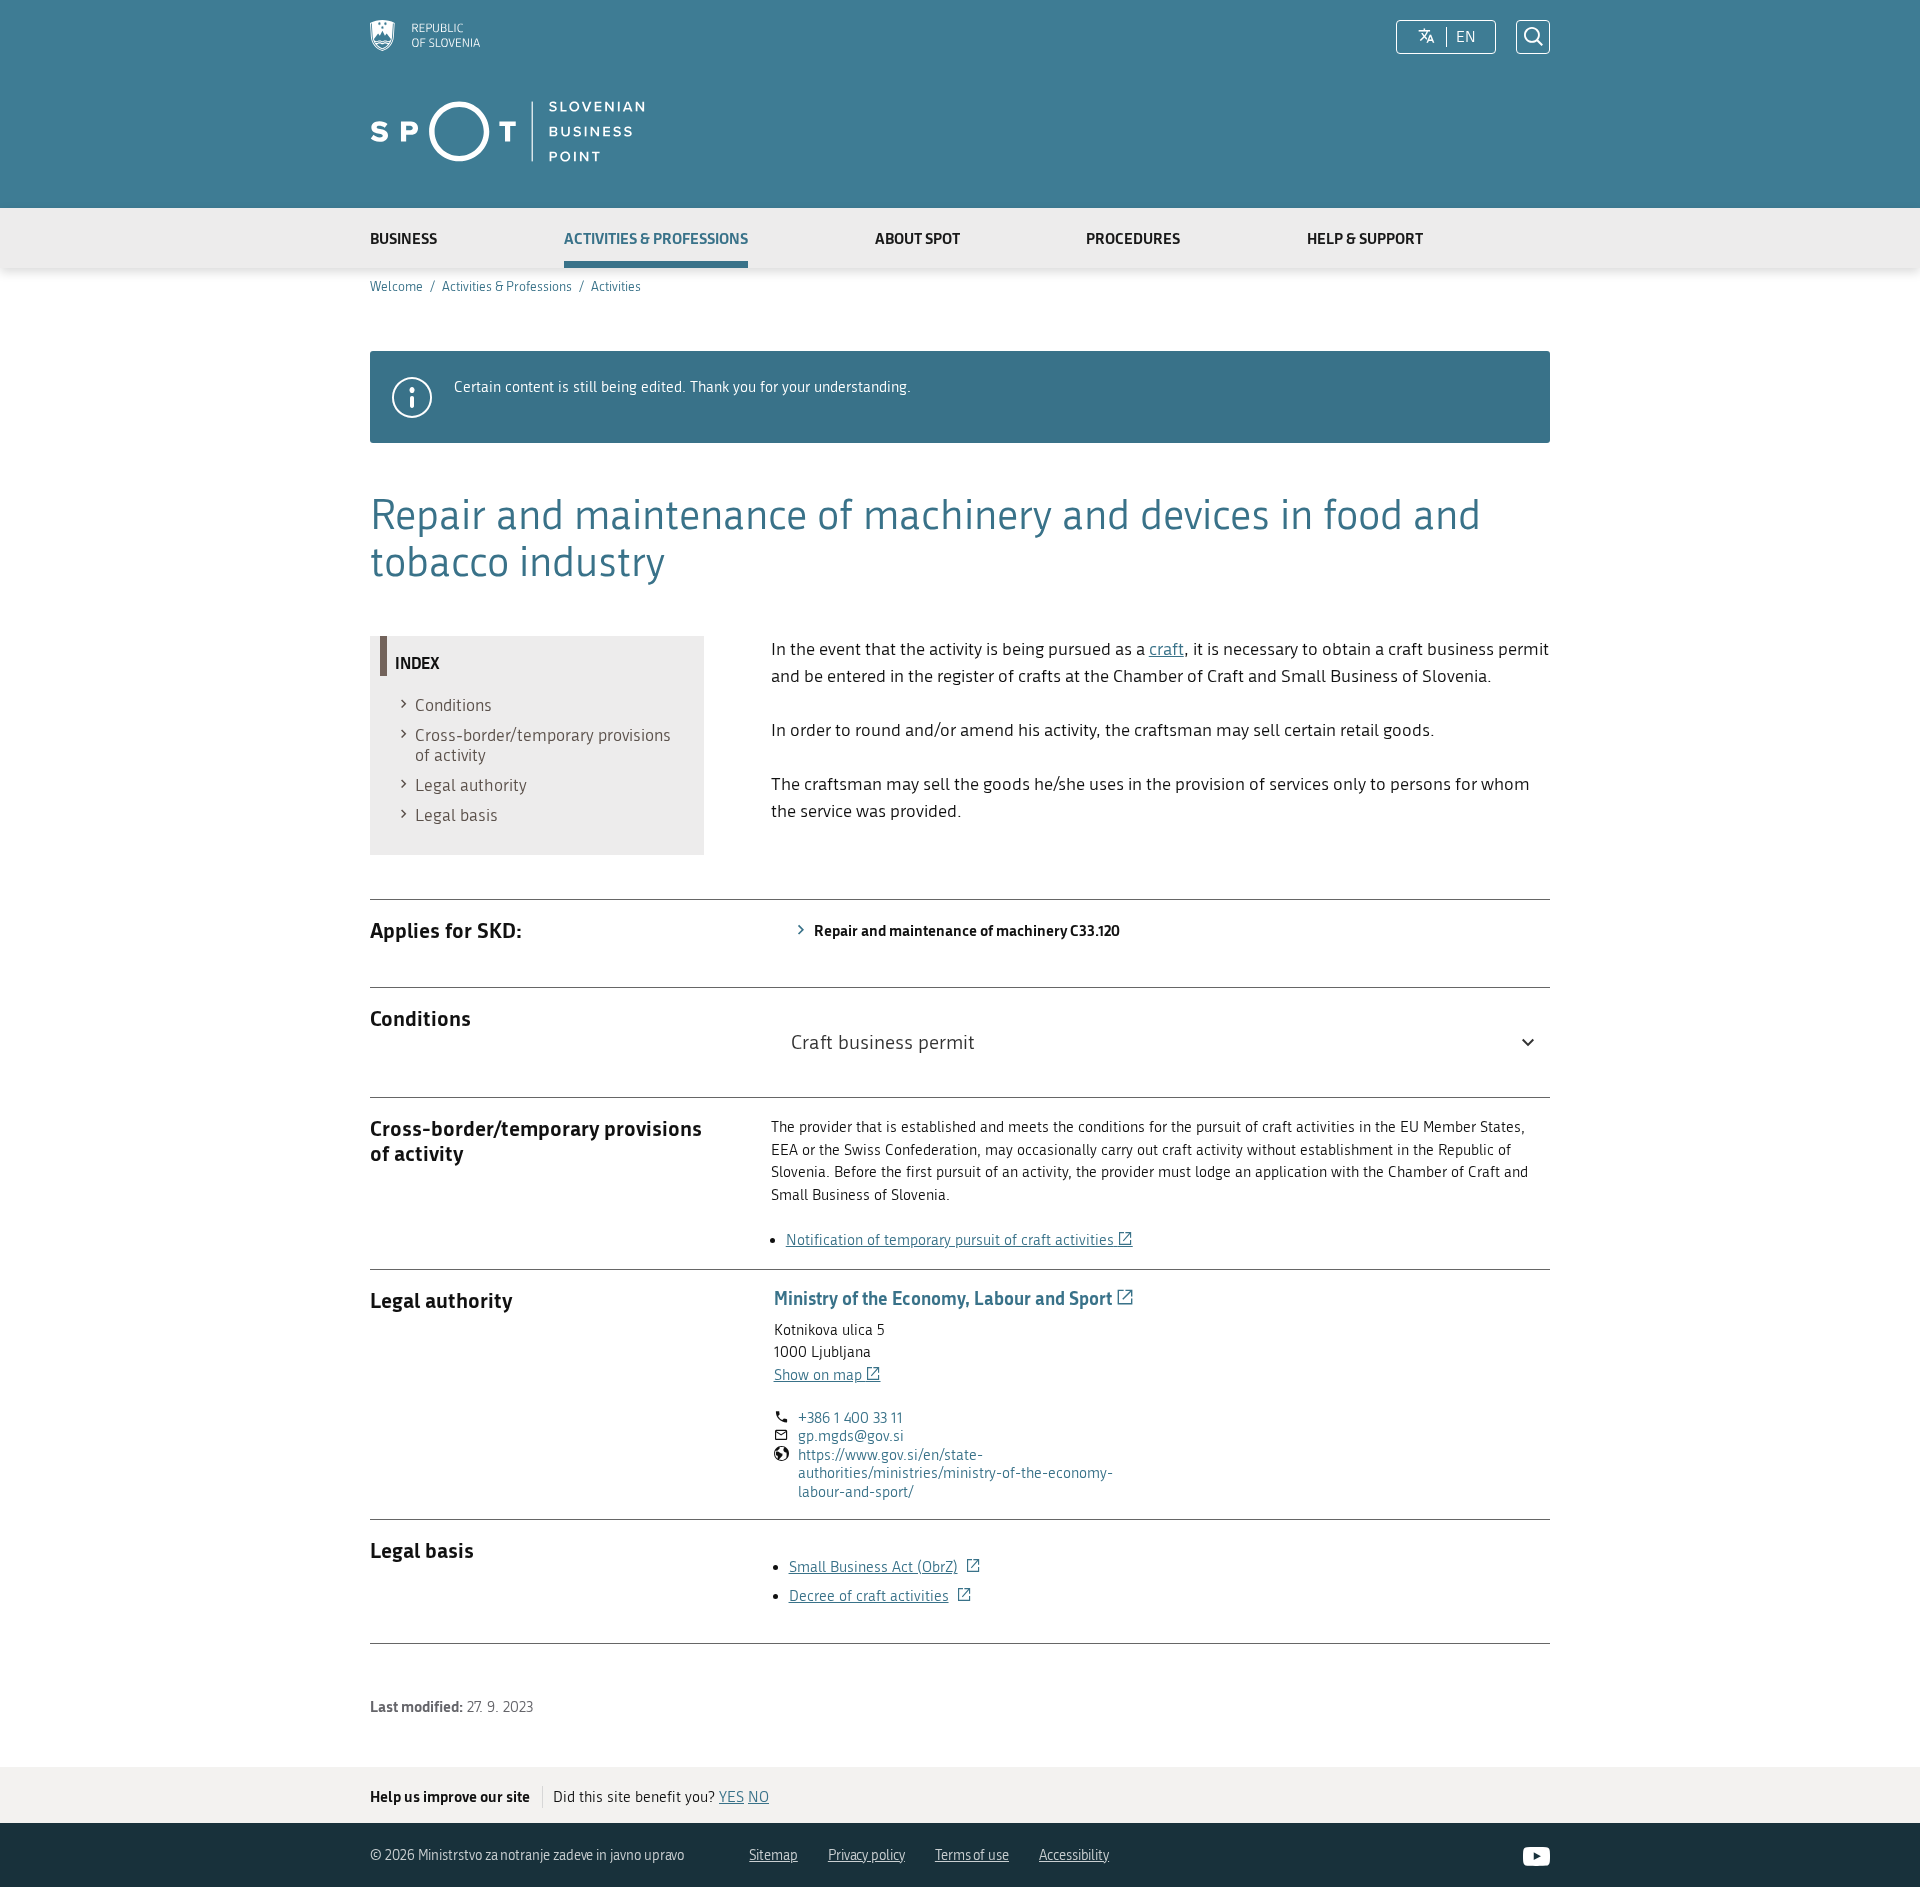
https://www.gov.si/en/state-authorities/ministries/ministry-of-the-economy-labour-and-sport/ (955, 1474)
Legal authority (471, 785)
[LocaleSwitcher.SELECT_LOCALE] (1426, 37)
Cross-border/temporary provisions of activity (543, 745)
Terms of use (972, 1855)
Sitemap (773, 1855)
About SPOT (917, 238)
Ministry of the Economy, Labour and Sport (954, 1298)
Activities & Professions (656, 238)
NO (758, 1797)
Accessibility (1074, 1855)
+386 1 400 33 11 (850, 1418)
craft (1166, 649)
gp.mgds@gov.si (851, 1436)
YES (731, 1797)
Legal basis (456, 815)
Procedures (1133, 238)
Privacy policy (866, 1855)
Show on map (827, 1375)
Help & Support (1365, 238)
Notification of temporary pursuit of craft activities (959, 1240)
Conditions (453, 705)
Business (403, 238)
